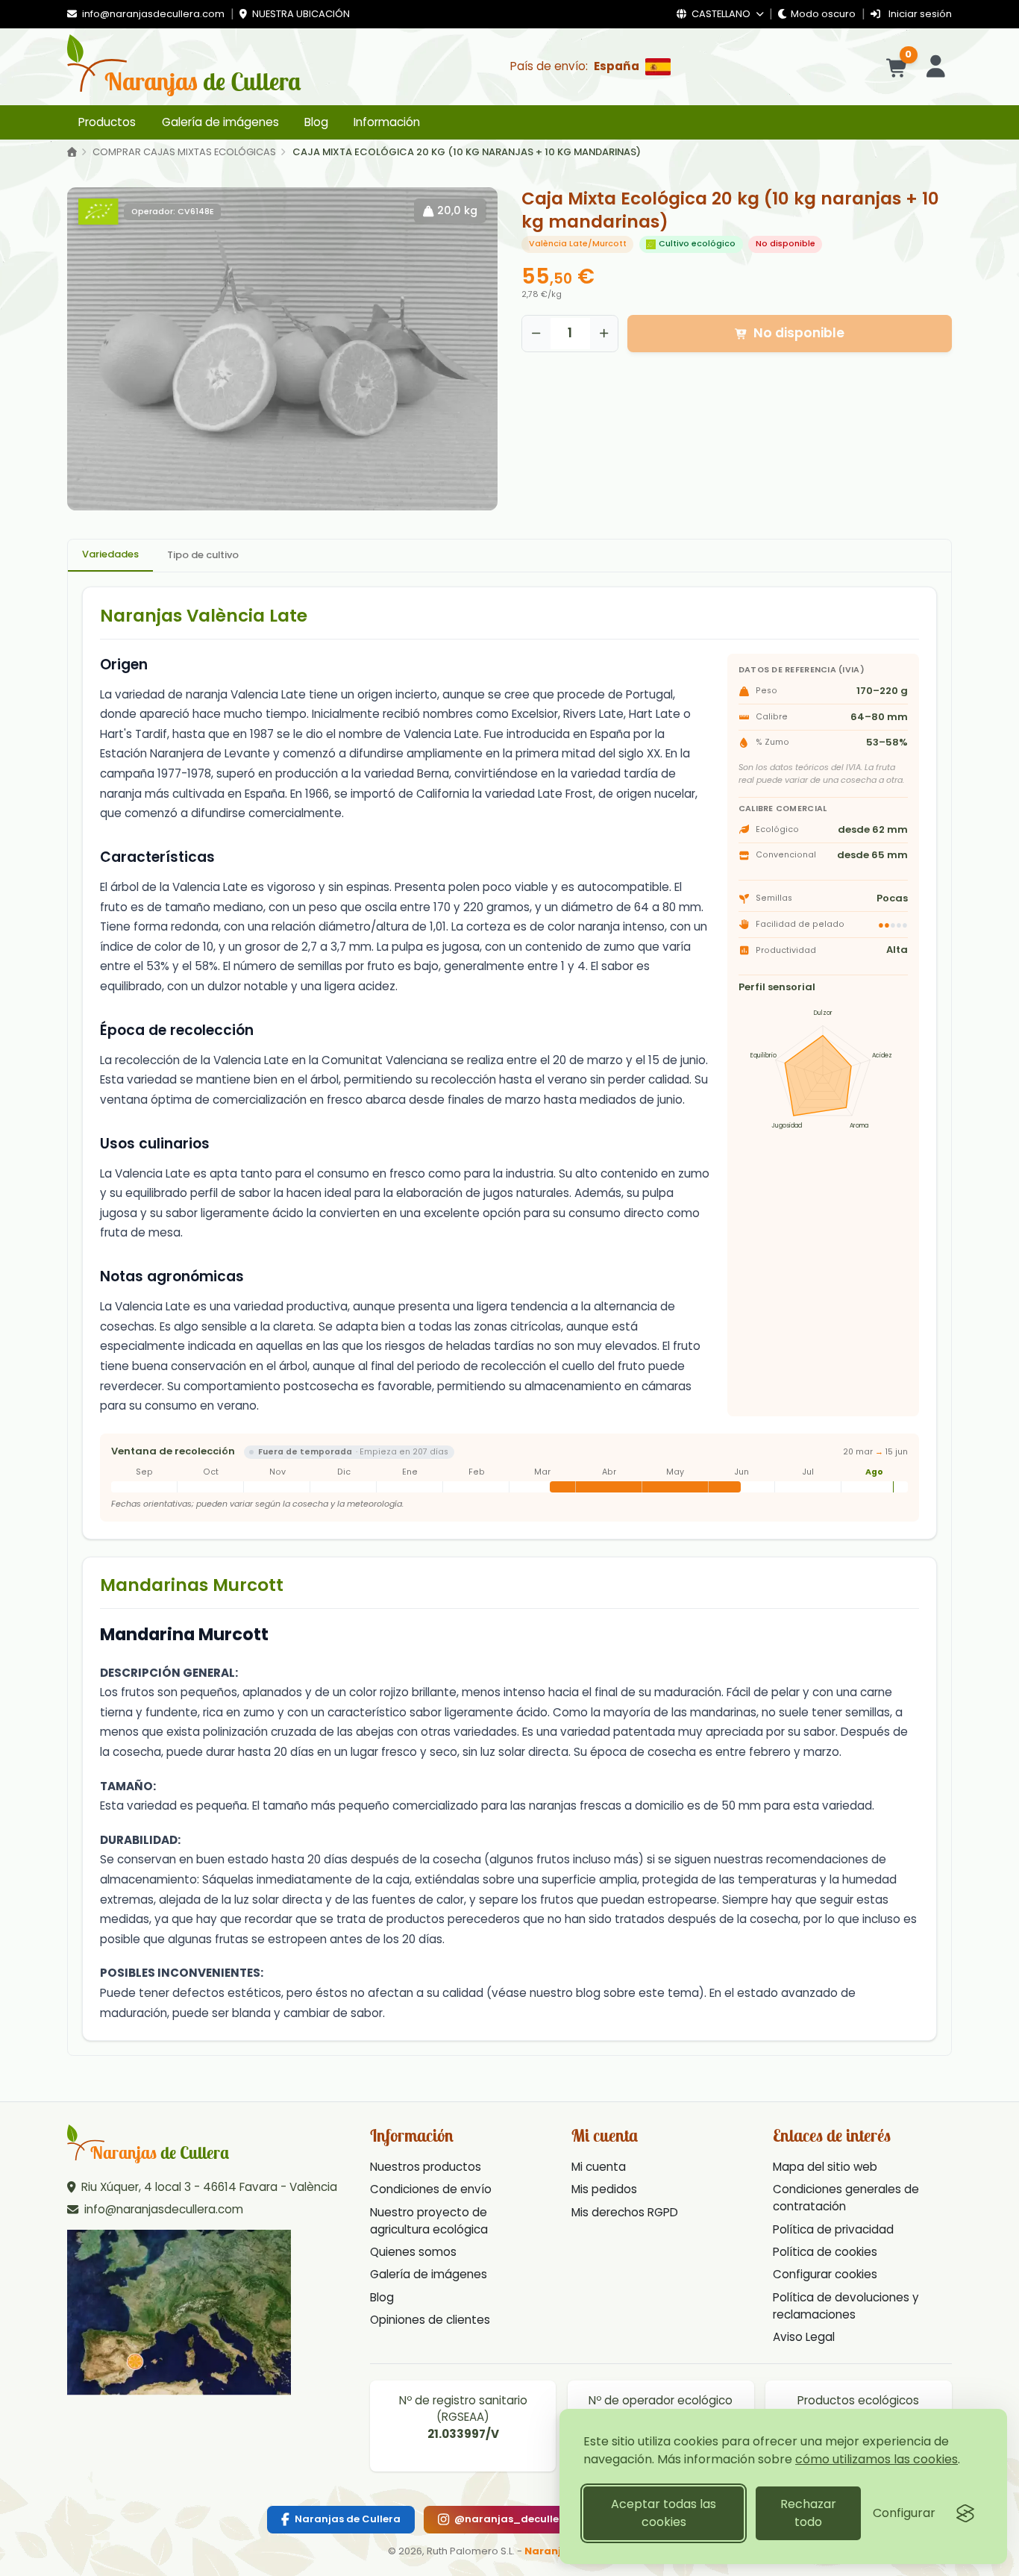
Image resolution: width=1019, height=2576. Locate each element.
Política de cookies (825, 2252)
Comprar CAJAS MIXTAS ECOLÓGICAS (184, 152)
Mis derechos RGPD (625, 2212)
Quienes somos (413, 2252)
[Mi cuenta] (936, 67)
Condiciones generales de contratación (846, 2198)
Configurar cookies (825, 2274)
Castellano (721, 14)
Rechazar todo (808, 2513)
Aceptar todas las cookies (664, 2513)
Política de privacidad (833, 2229)
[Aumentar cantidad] (604, 334)
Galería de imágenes (220, 122)
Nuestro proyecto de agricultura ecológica (429, 2221)
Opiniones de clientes (430, 2320)
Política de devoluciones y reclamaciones (846, 2306)
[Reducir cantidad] (536, 334)
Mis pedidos (604, 2189)
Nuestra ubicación (300, 14)
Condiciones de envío (431, 2189)
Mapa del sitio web (825, 2167)
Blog (316, 122)
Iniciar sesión (919, 14)
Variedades (110, 554)
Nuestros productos (426, 2167)
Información (387, 122)
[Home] (72, 153)
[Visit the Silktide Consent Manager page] (965, 2513)
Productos (107, 122)
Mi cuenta (599, 2167)
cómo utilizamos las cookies (877, 2459)
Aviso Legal (804, 2337)
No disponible (799, 333)
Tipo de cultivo (203, 555)
